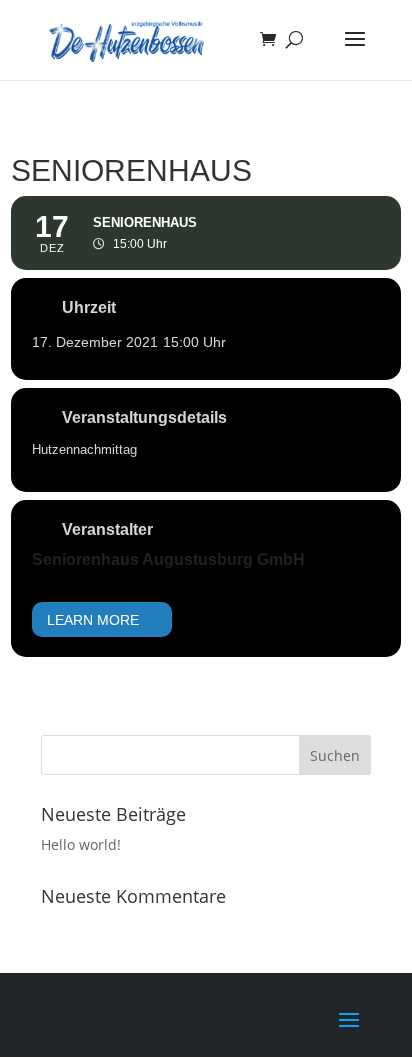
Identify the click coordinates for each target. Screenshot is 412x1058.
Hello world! (81, 844)
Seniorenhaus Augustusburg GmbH (168, 559)
